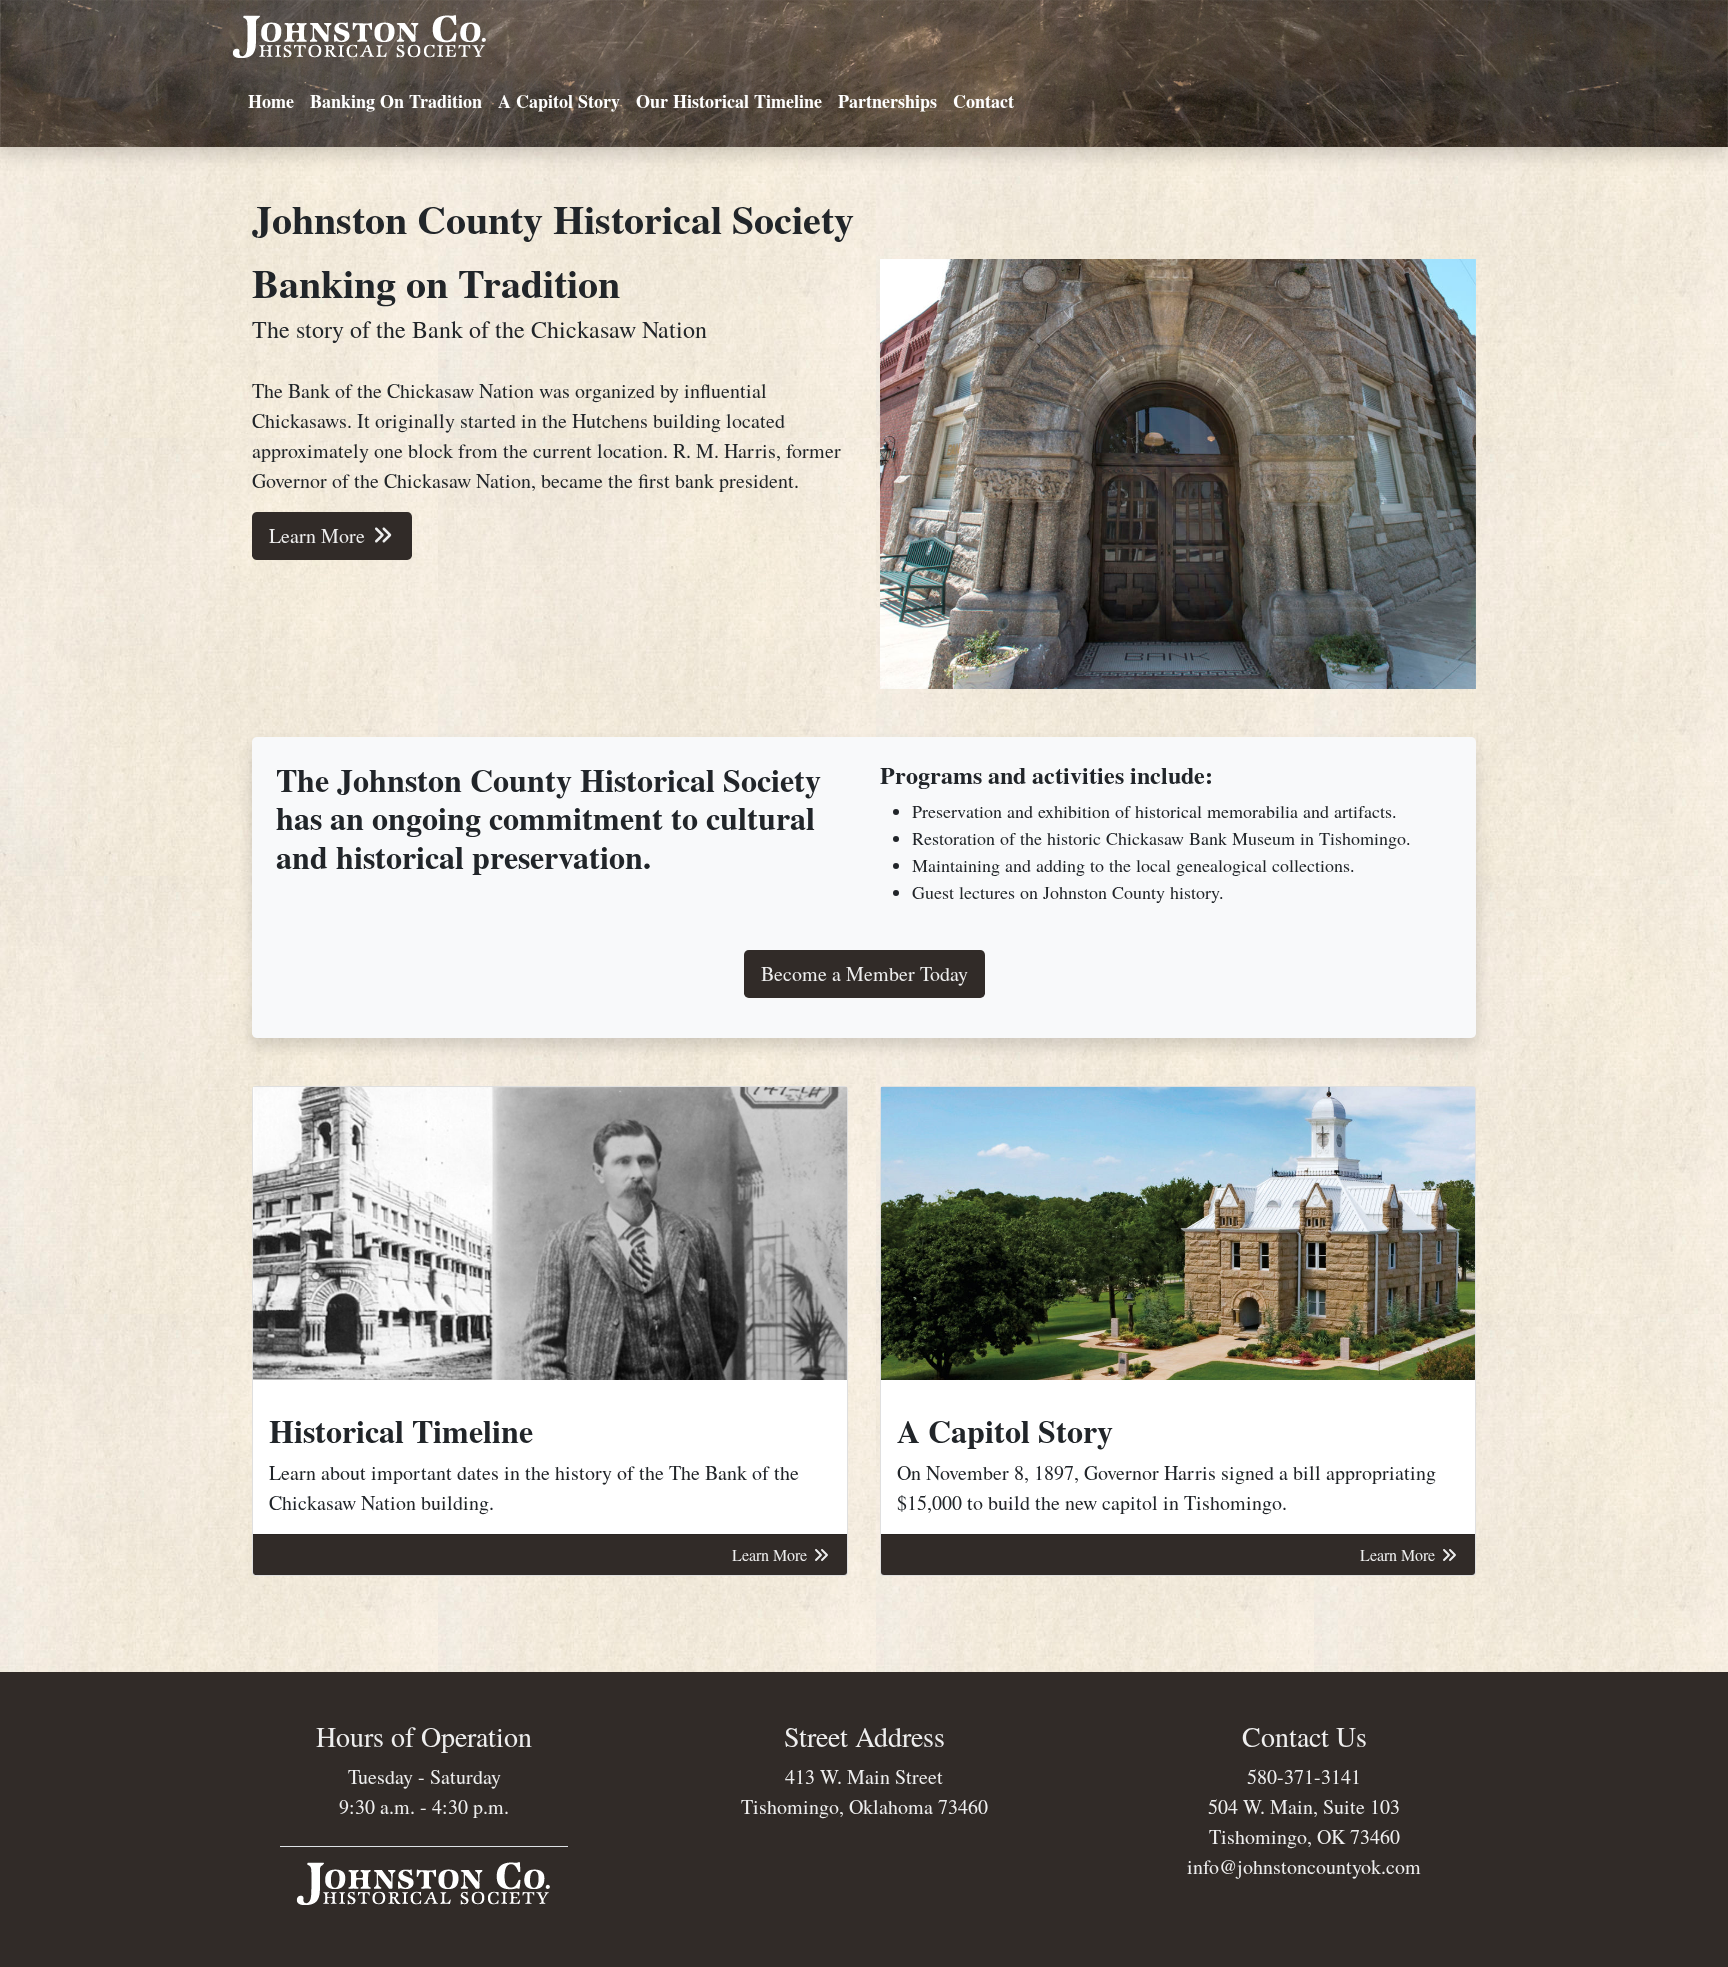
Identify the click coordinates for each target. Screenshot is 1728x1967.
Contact (983, 101)
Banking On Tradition (396, 101)
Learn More (319, 535)
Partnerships (887, 101)
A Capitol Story (559, 101)
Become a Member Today (864, 973)
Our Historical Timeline (729, 101)
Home (271, 101)
